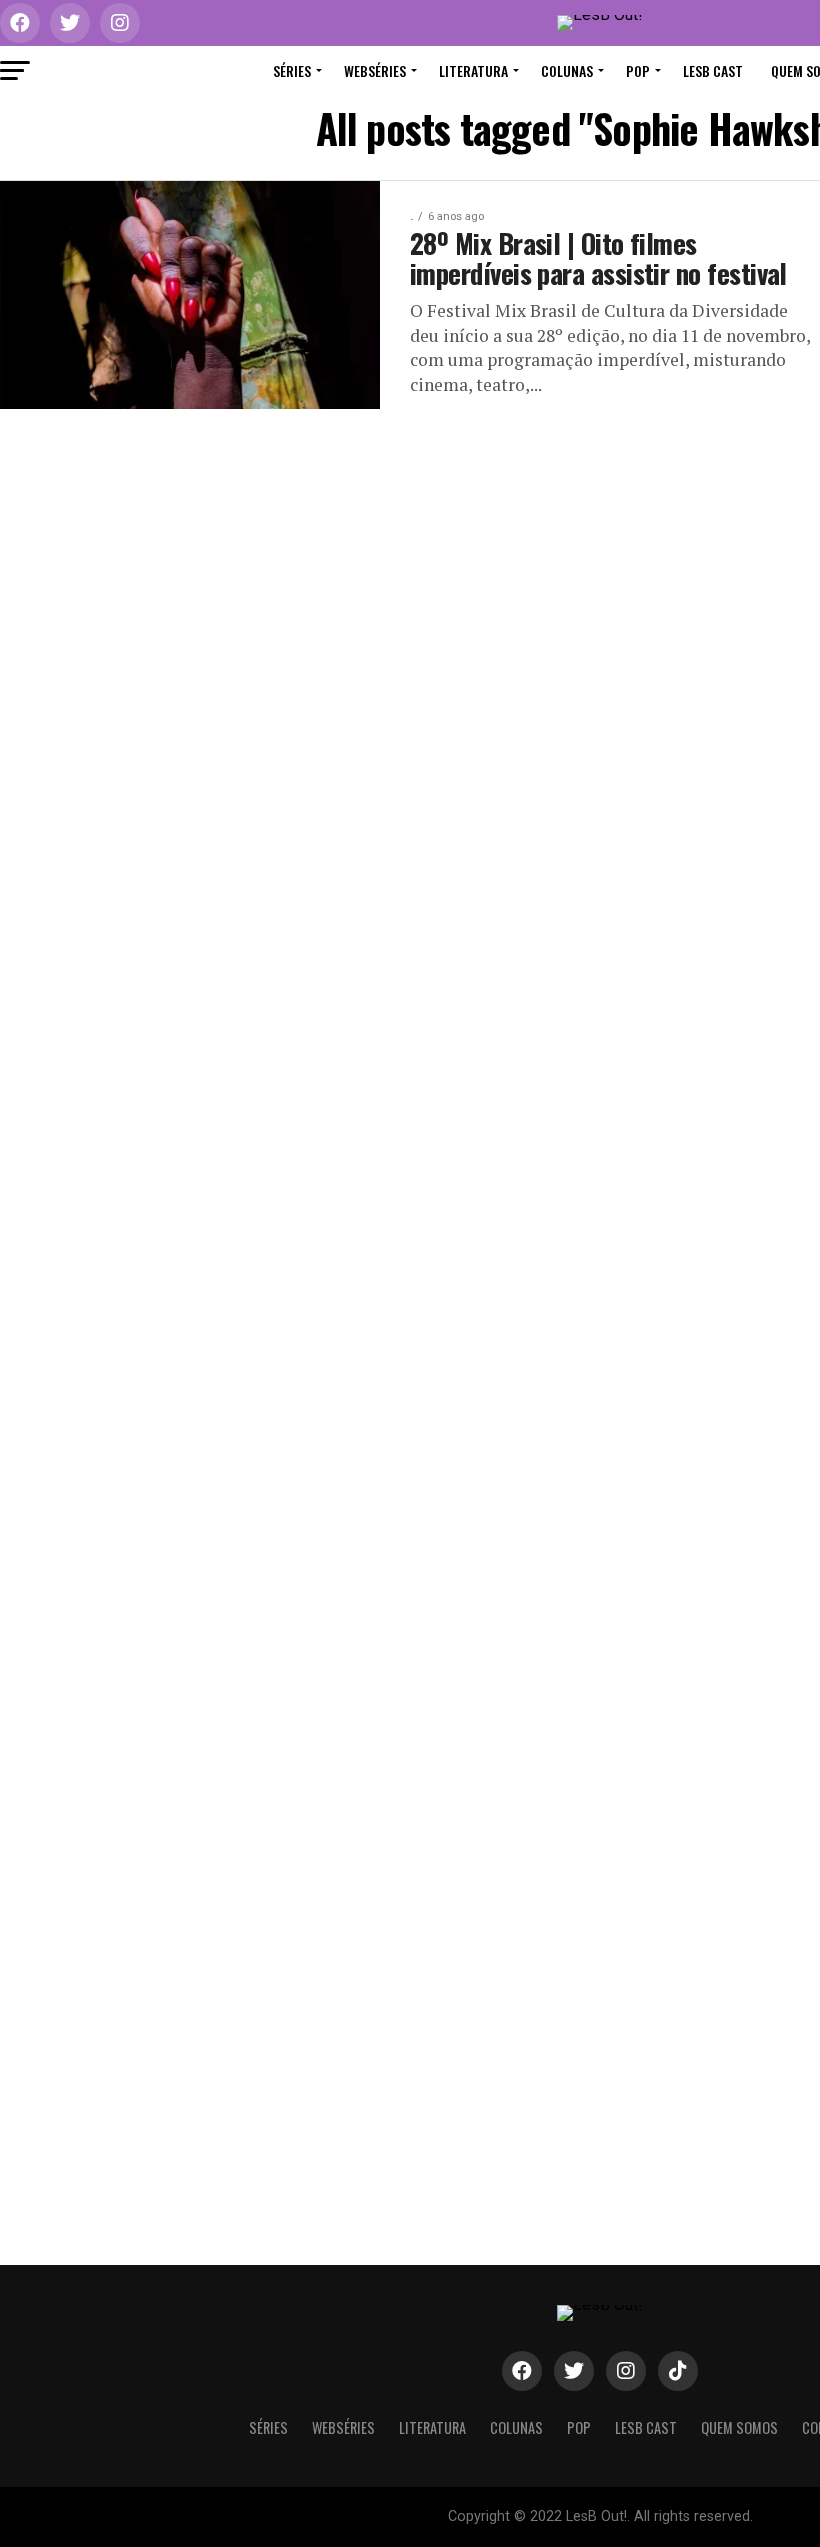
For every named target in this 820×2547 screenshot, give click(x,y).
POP (638, 70)
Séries (292, 70)
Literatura (473, 70)
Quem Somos (739, 2427)
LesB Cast (713, 70)
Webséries (375, 70)
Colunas (567, 70)
